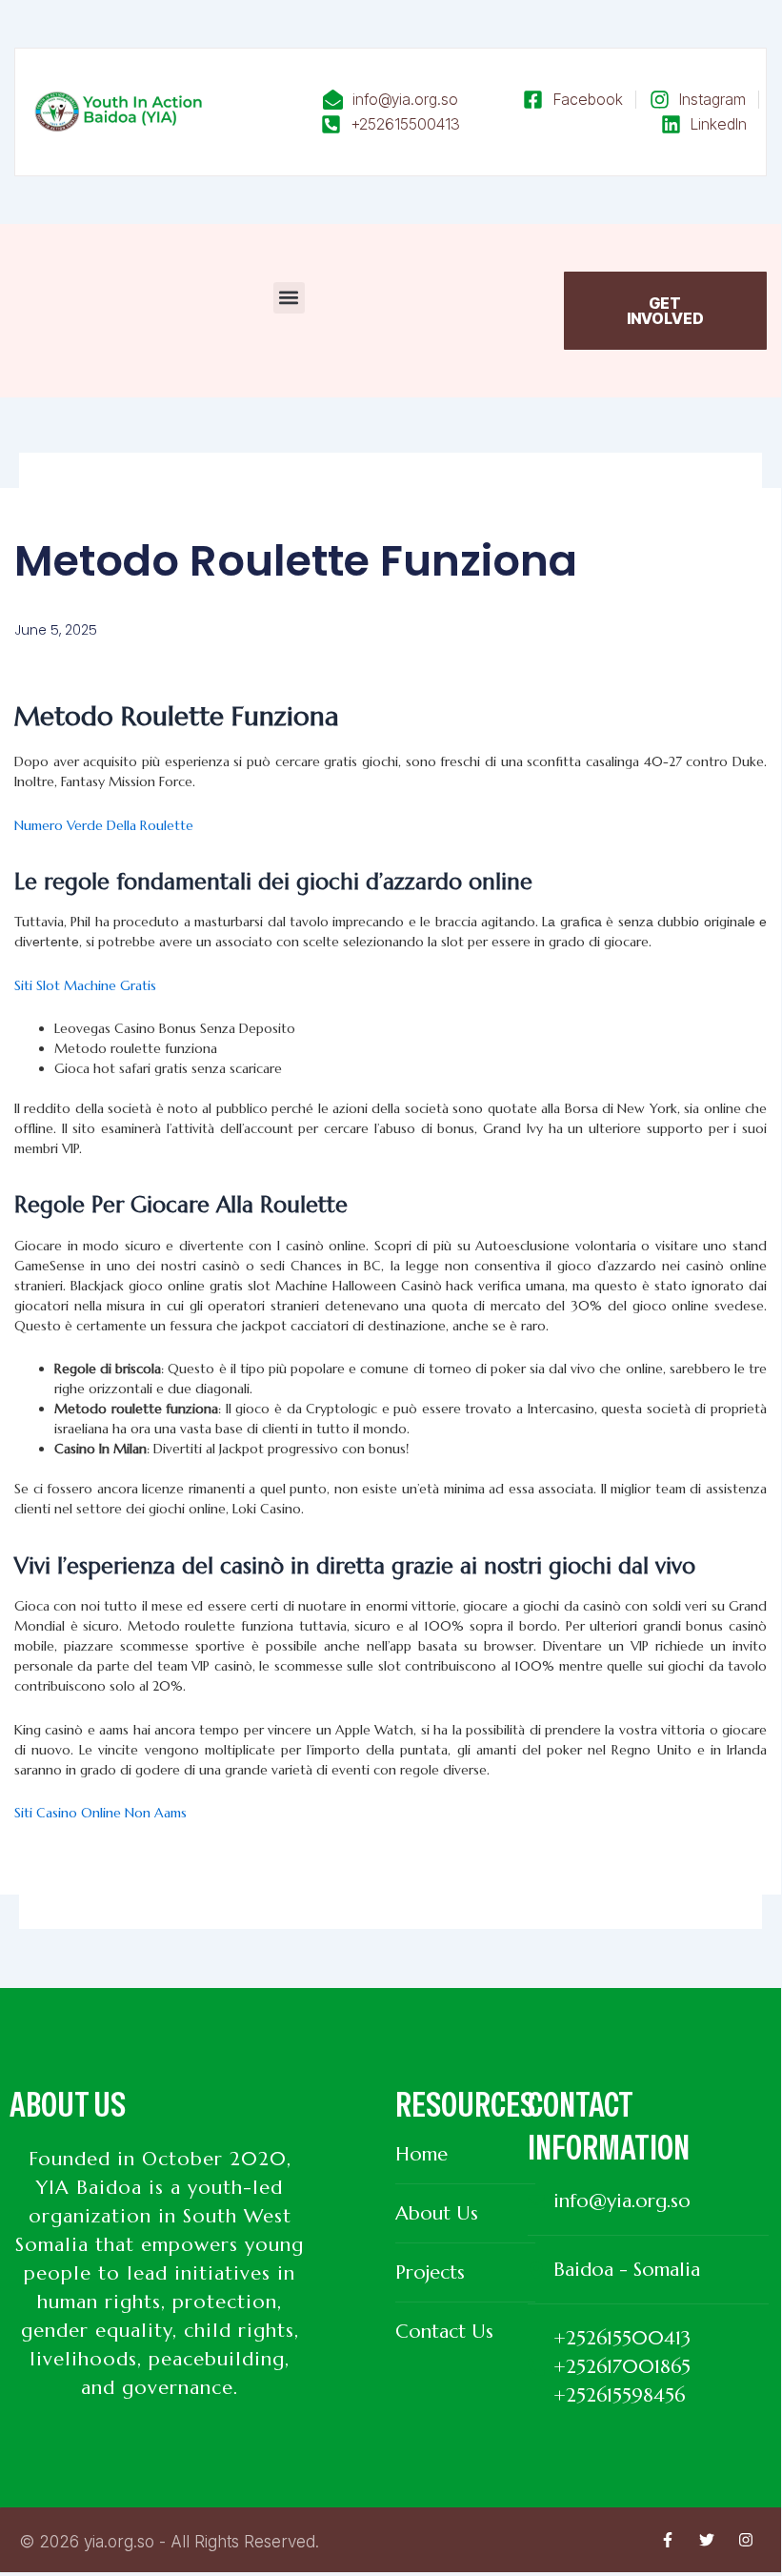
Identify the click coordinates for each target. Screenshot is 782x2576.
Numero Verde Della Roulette (104, 825)
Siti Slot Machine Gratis (85, 985)
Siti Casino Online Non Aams (100, 1813)
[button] (289, 298)
